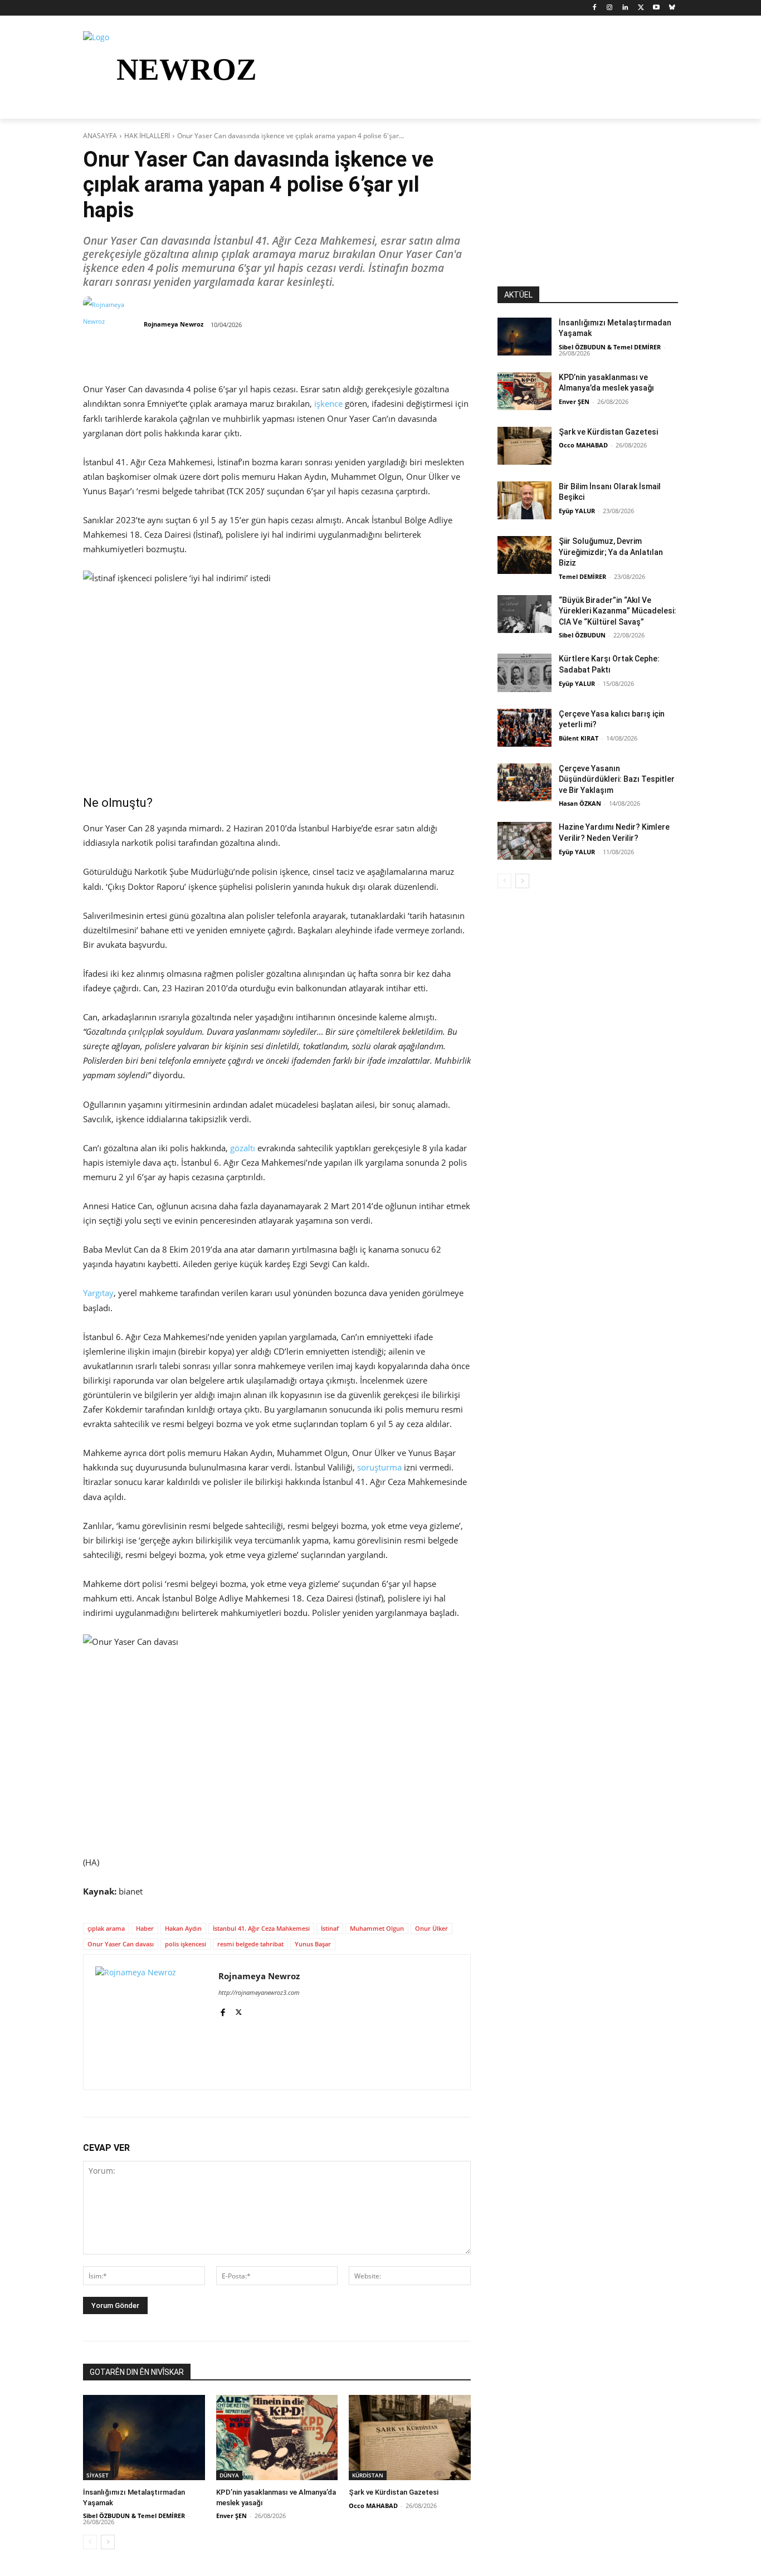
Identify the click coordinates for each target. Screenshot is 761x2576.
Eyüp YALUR (577, 511)
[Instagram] (610, 8)
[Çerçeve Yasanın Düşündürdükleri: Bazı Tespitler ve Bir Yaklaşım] (525, 782)
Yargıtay (98, 1293)
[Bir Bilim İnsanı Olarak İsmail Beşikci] (525, 500)
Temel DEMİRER (582, 576)
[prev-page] (90, 2542)
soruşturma (379, 1467)
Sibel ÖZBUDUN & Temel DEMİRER (134, 2516)
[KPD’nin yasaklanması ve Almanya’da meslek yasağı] (277, 2438)
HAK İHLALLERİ (147, 136)
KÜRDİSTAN (368, 2475)
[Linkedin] (625, 8)
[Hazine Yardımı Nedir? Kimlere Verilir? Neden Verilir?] (525, 841)
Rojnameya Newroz (174, 324)
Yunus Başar (313, 1944)
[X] (641, 8)
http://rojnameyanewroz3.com (259, 1992)
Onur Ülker (431, 1928)
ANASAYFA (100, 136)
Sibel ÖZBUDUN (582, 635)
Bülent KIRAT (579, 738)
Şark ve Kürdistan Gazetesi (394, 2492)
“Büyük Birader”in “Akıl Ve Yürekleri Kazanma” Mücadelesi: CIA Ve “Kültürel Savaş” (618, 611)
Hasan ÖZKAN (580, 803)
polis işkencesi (186, 1944)
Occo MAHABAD (373, 2506)
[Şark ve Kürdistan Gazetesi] (410, 2438)
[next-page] (108, 2542)
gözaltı (243, 1148)
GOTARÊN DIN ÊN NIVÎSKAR (137, 2372)
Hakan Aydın (183, 1928)
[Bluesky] (672, 8)
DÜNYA (229, 2475)
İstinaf (330, 1928)
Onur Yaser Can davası (121, 1944)
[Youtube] (656, 8)
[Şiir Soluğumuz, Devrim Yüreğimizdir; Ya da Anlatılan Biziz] (525, 555)
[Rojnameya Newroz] (113, 324)
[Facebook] (594, 8)
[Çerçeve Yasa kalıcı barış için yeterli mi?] (525, 728)
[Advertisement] (588, 217)
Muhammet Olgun (377, 1928)
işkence (328, 403)
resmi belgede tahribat (250, 1944)
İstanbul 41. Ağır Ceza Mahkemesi (261, 1928)
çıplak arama (106, 1928)
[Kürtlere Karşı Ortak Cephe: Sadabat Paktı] (525, 673)
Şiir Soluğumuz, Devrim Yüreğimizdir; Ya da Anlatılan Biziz (611, 552)
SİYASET (97, 2475)
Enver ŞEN (231, 2516)
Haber (145, 1928)
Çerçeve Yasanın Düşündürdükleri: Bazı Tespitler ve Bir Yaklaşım (617, 779)
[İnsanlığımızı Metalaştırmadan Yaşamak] (144, 2438)
